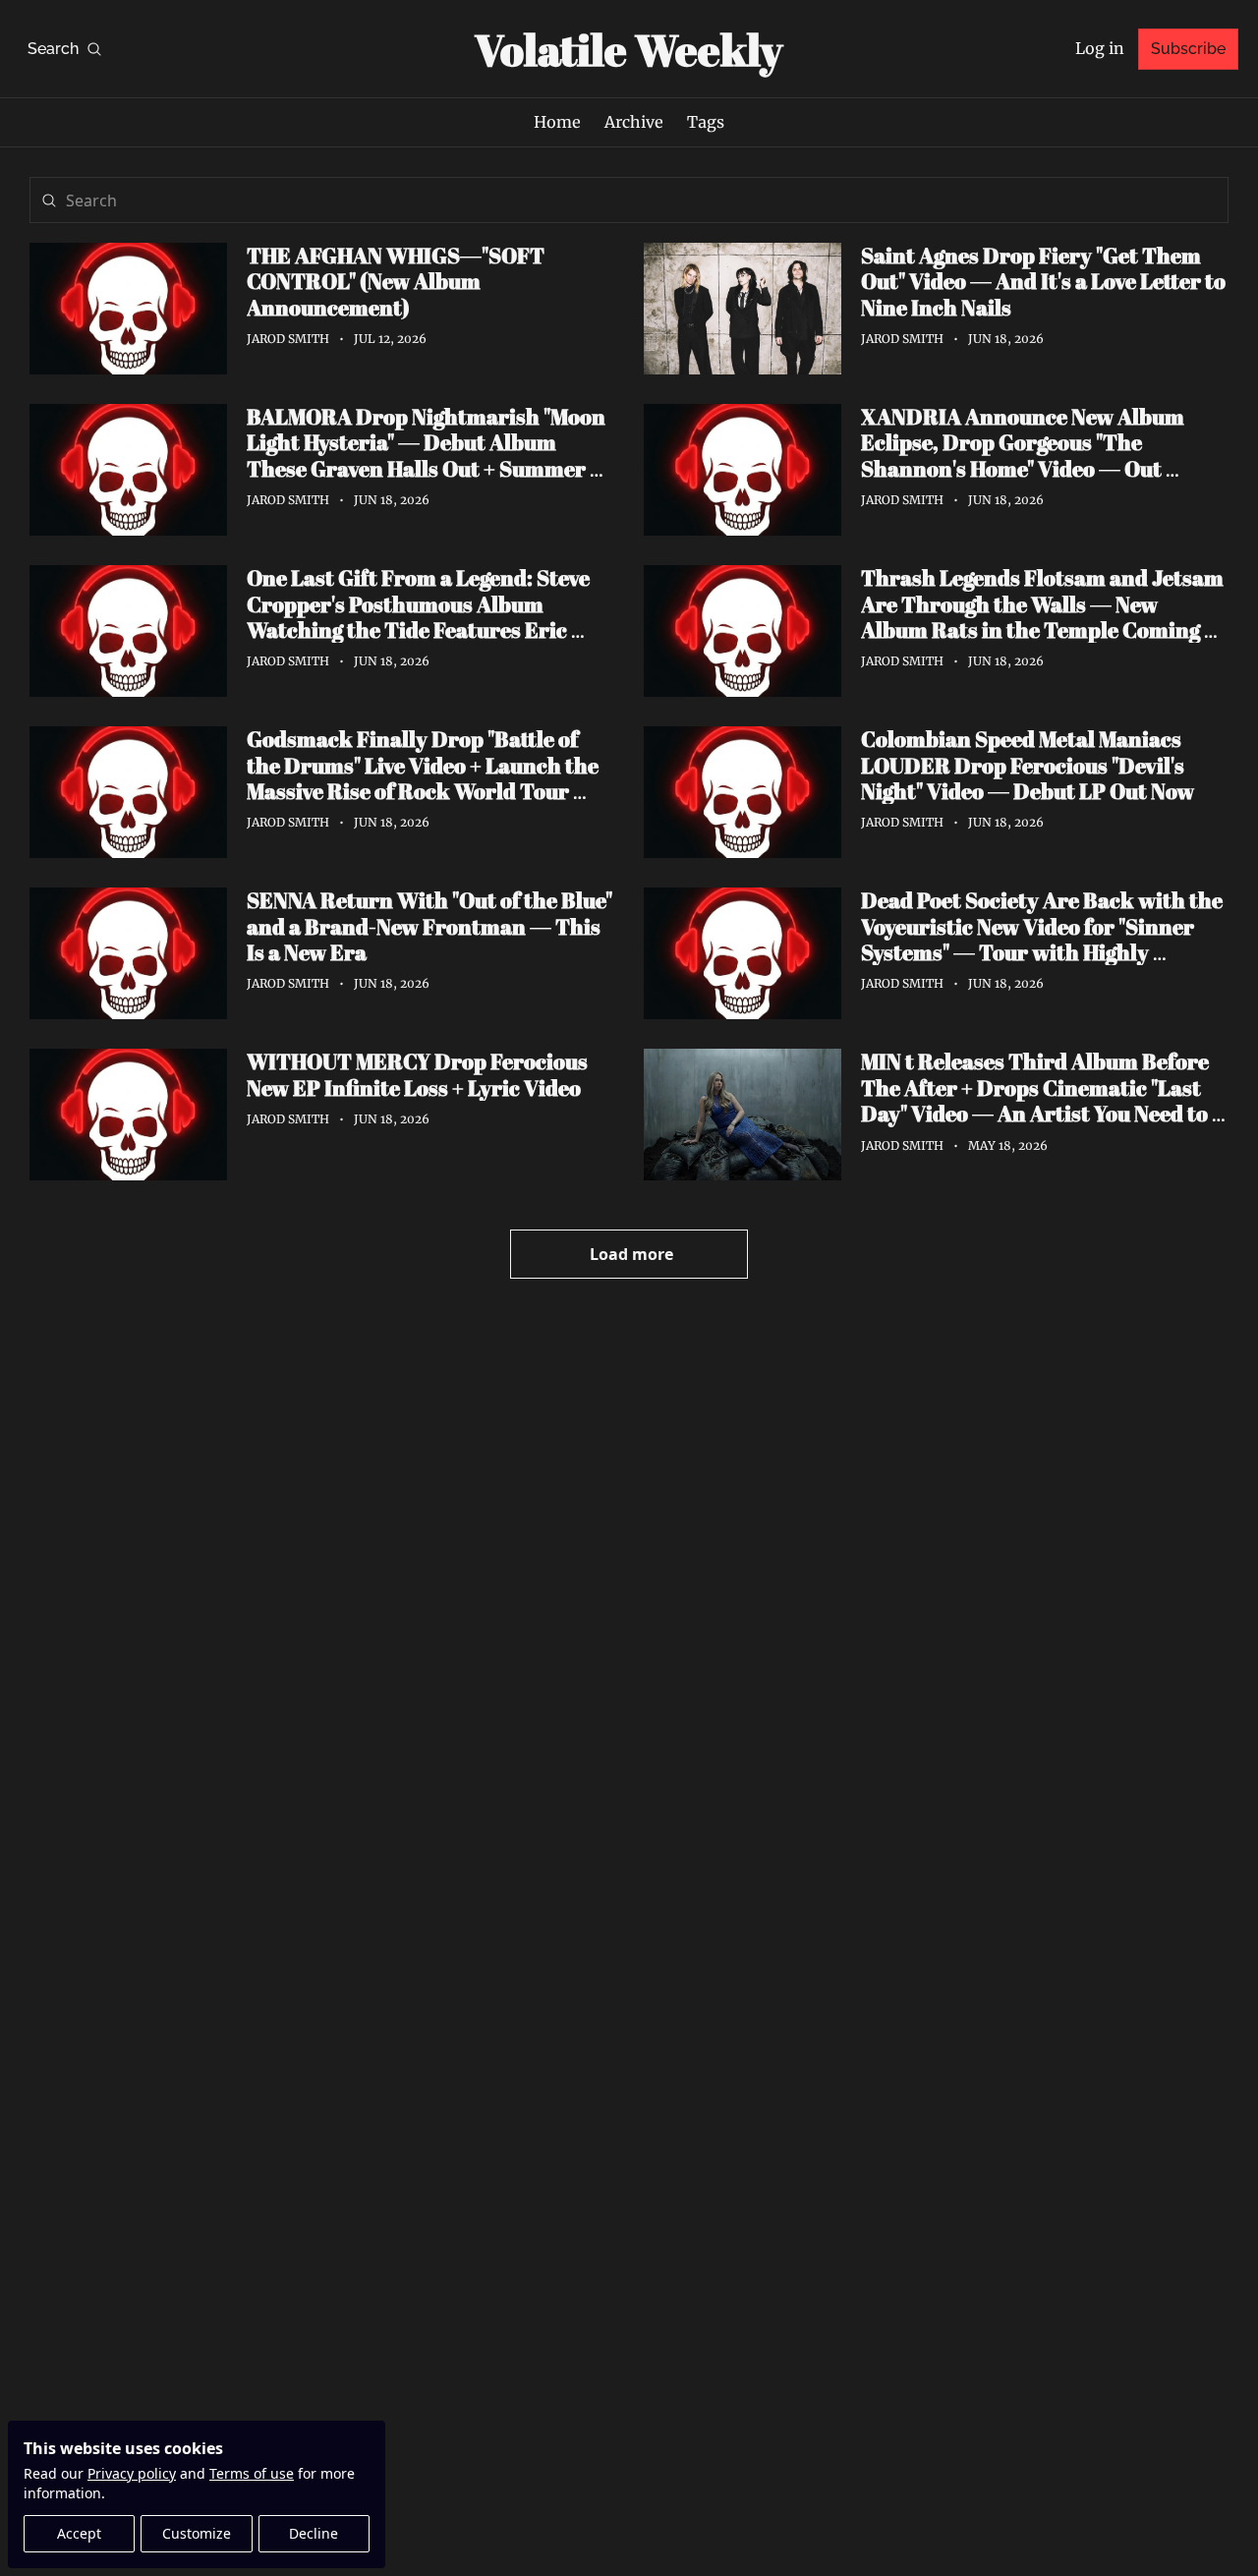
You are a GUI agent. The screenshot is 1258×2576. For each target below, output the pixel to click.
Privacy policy (132, 2473)
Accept (79, 2533)
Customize (197, 2533)
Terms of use (252, 2473)
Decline (314, 2533)
